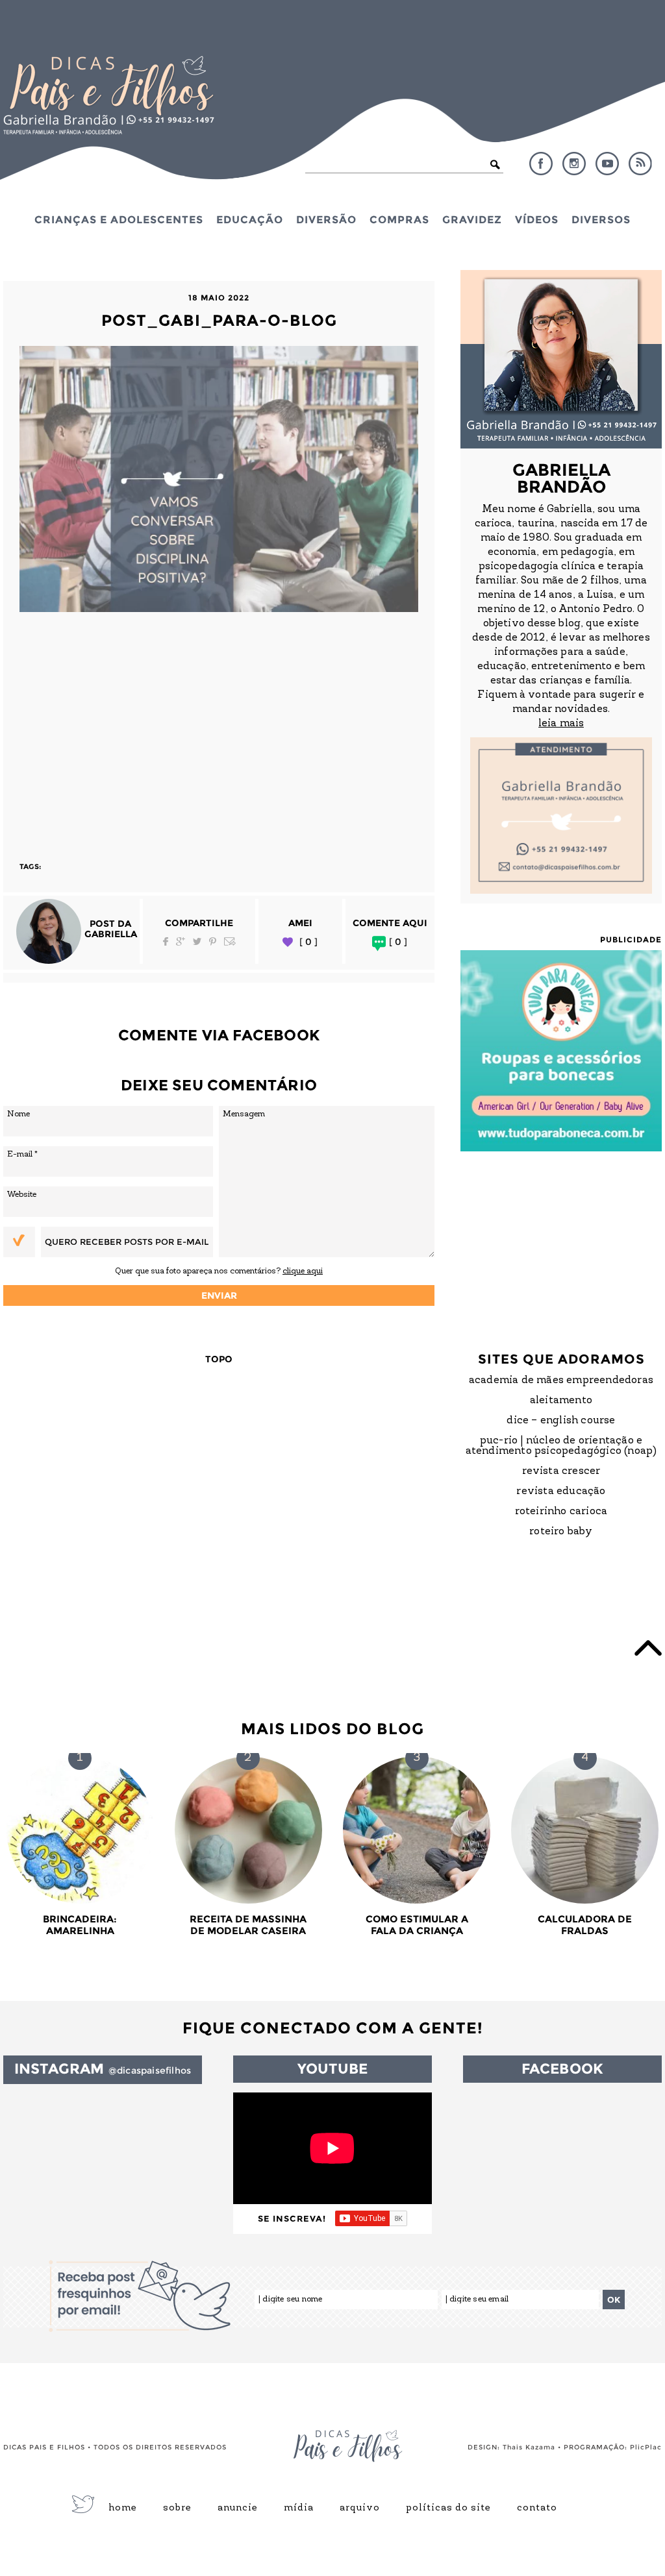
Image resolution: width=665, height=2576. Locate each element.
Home (123, 2509)
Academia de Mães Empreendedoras (561, 1380)
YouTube (607, 164)
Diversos (601, 219)
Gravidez (472, 219)
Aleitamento (561, 1401)
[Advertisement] (219, 731)
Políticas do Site (448, 2509)
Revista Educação (561, 1491)
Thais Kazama (529, 2447)
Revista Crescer (561, 1471)
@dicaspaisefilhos (150, 2070)
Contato (537, 2509)
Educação (250, 219)
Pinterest (213, 941)
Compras (399, 219)
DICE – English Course (561, 1421)
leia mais (561, 724)
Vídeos (537, 219)
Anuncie (238, 2509)
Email (230, 941)
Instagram (574, 164)
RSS (640, 164)
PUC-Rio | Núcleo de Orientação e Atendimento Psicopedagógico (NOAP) (561, 1446)
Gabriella (111, 934)
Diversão (326, 219)
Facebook (541, 164)
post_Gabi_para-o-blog (219, 320)
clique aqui (303, 1271)
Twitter (197, 941)
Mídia (299, 2509)
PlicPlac (646, 2447)
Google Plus (181, 941)
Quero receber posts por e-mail (127, 1242)
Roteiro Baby (561, 1532)
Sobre (177, 2509)
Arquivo (360, 2509)
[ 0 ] (308, 942)
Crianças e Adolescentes (119, 219)
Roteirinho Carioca (561, 1512)
